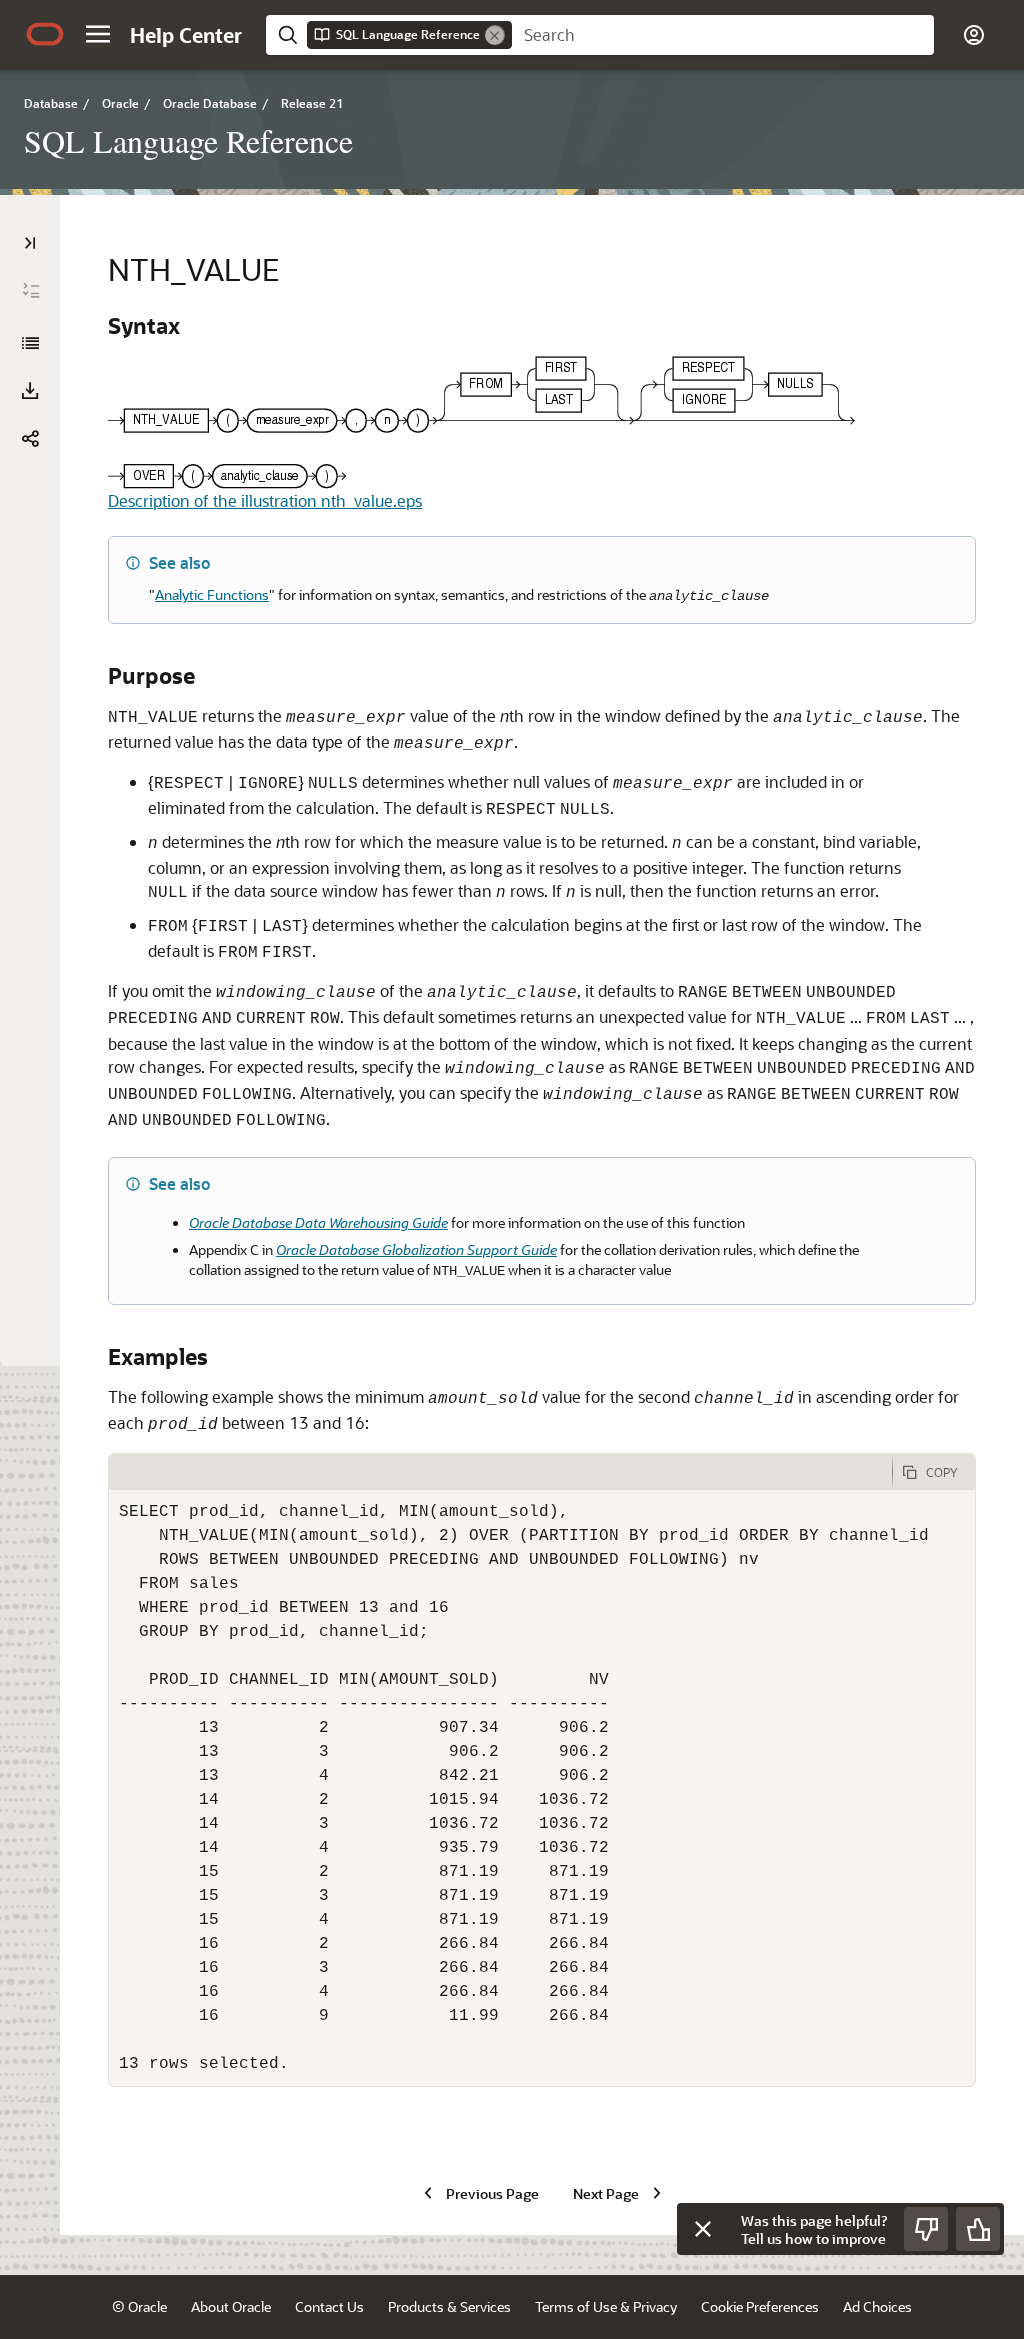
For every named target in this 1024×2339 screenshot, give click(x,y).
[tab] (500, 1472)
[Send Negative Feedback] (926, 2229)
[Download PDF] (30, 391)
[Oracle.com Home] (45, 34)
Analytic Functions (212, 594)
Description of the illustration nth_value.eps (265, 500)
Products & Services (449, 2306)
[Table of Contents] (30, 243)
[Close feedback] (703, 2229)
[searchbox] (723, 35)
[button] (98, 34)
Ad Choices (877, 2306)
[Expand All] (31, 291)
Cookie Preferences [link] (760, 2306)
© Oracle (139, 2306)
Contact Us (329, 2306)
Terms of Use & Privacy (606, 2306)
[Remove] (495, 35)
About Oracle (231, 2306)
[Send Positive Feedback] (978, 2229)
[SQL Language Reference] (30, 343)
